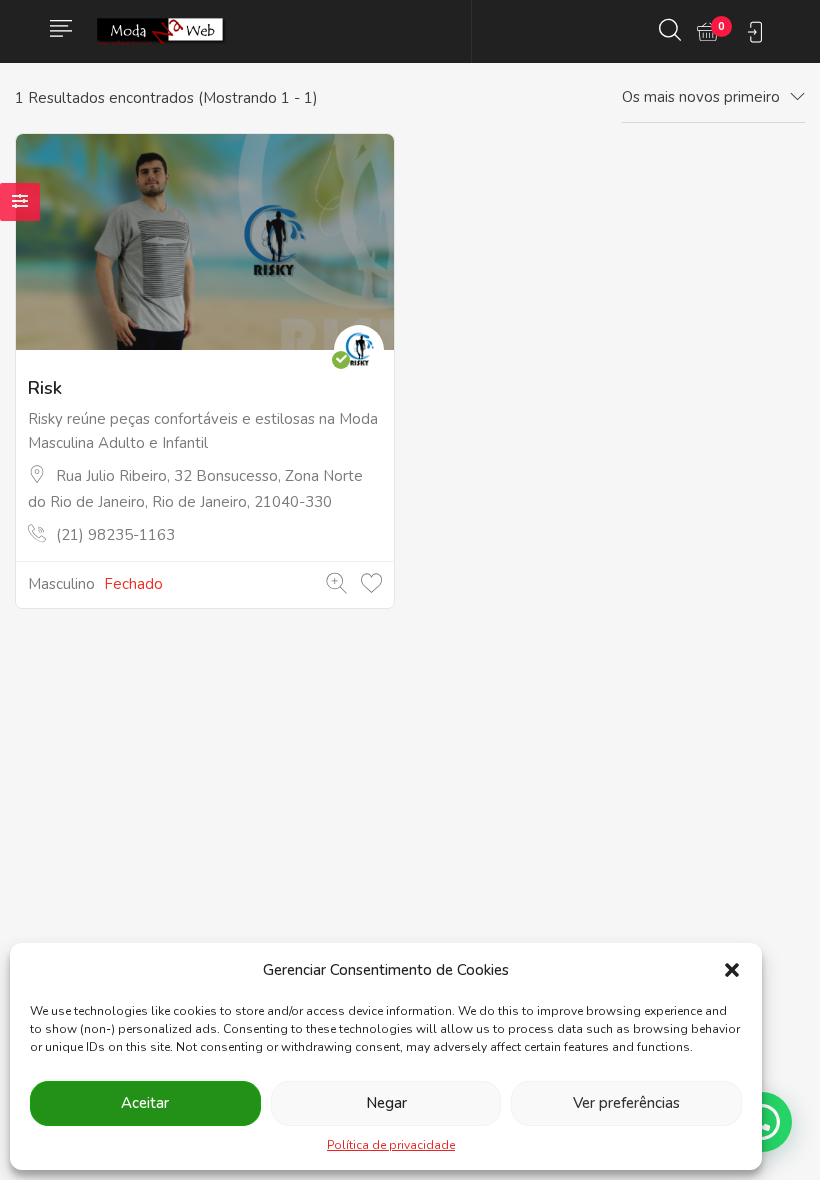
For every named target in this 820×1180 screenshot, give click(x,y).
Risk (45, 388)
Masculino (61, 584)
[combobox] (713, 98)
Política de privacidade (391, 1145)
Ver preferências (626, 1103)
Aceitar (145, 1103)
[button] (732, 970)
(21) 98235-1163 (115, 535)
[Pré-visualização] (336, 584)
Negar (386, 1103)
